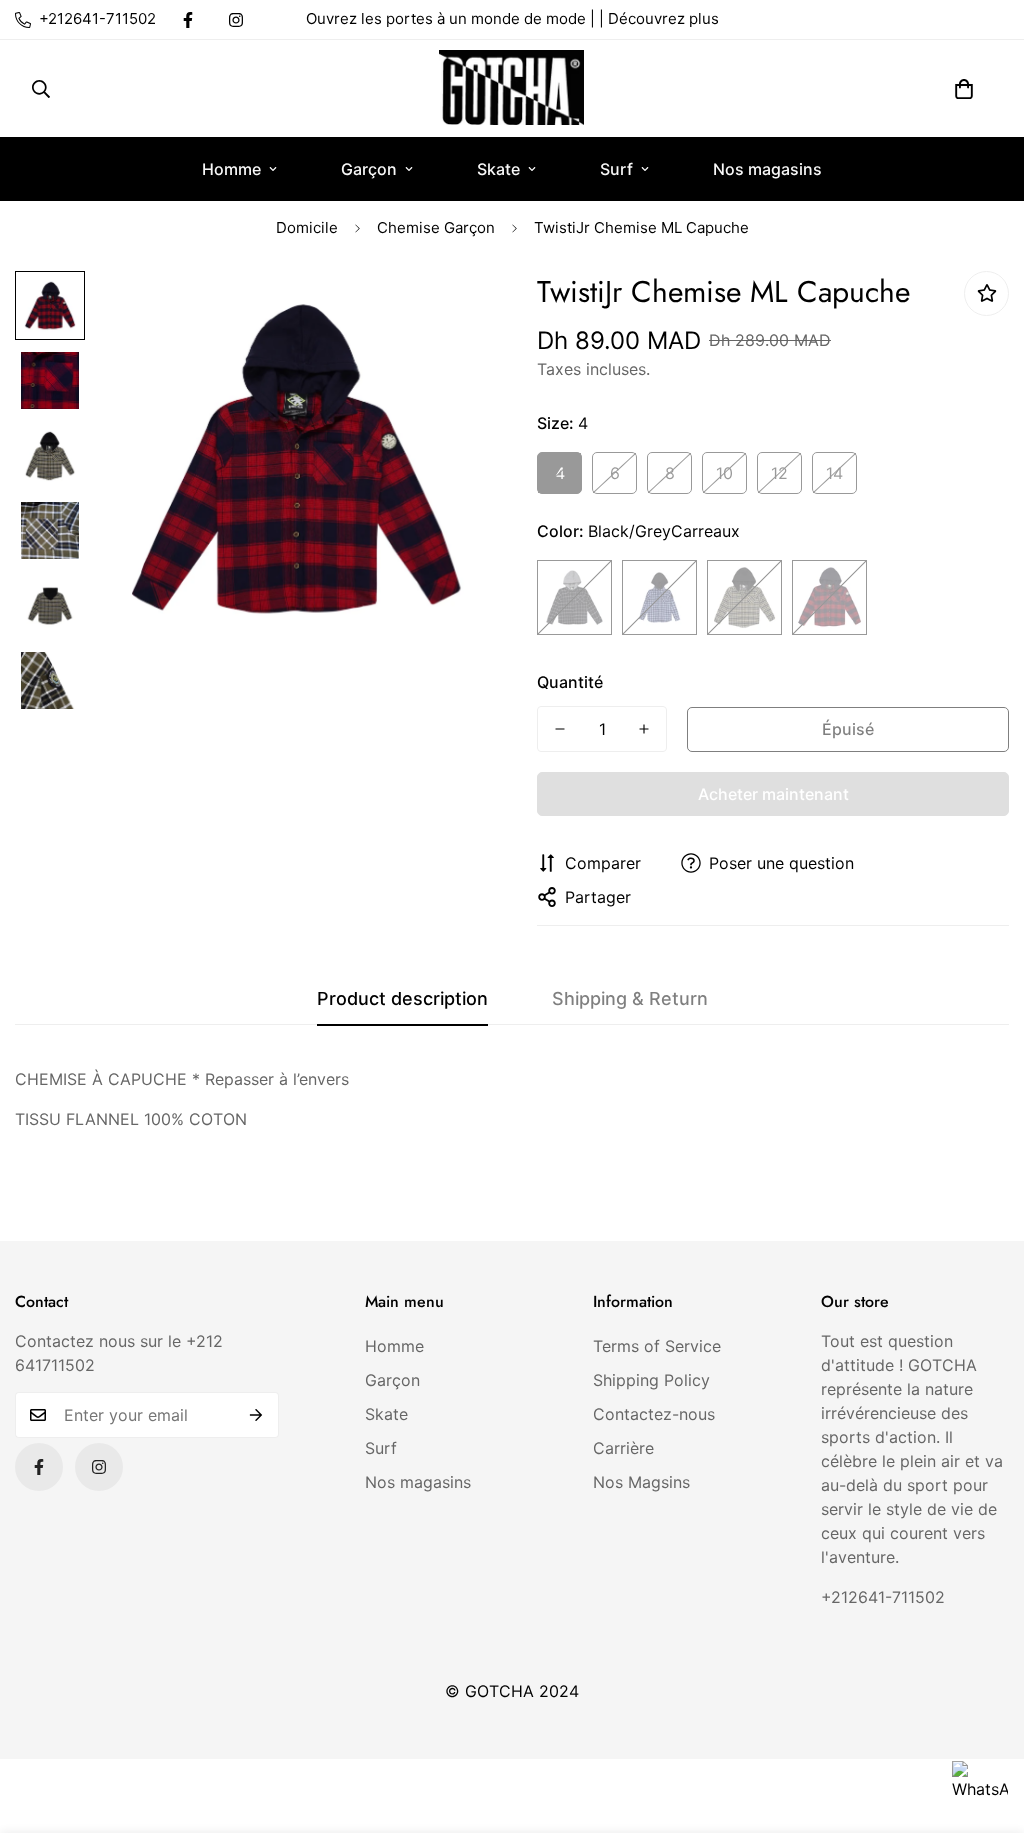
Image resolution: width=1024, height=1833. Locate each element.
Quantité (570, 682)
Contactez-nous (654, 1414)
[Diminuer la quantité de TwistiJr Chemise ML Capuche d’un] (560, 729)
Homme (231, 169)
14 (834, 473)
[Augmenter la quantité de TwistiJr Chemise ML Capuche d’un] (644, 729)
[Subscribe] (256, 1415)
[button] (964, 89)
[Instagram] (236, 20)
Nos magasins (767, 169)
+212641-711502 (883, 1597)
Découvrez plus (663, 18)
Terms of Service (657, 1346)
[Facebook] (188, 20)
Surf (616, 169)
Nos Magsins (641, 1482)
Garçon (369, 169)
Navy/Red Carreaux (829, 597)
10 (724, 473)
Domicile (307, 227)
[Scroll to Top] (985, 1724)
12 (779, 473)
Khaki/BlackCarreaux (744, 597)
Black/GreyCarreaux (574, 597)
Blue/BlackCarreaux (659, 597)
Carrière (623, 1448)
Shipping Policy (651, 1380)
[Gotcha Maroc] (511, 88)
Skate (498, 169)
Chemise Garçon (436, 227)
